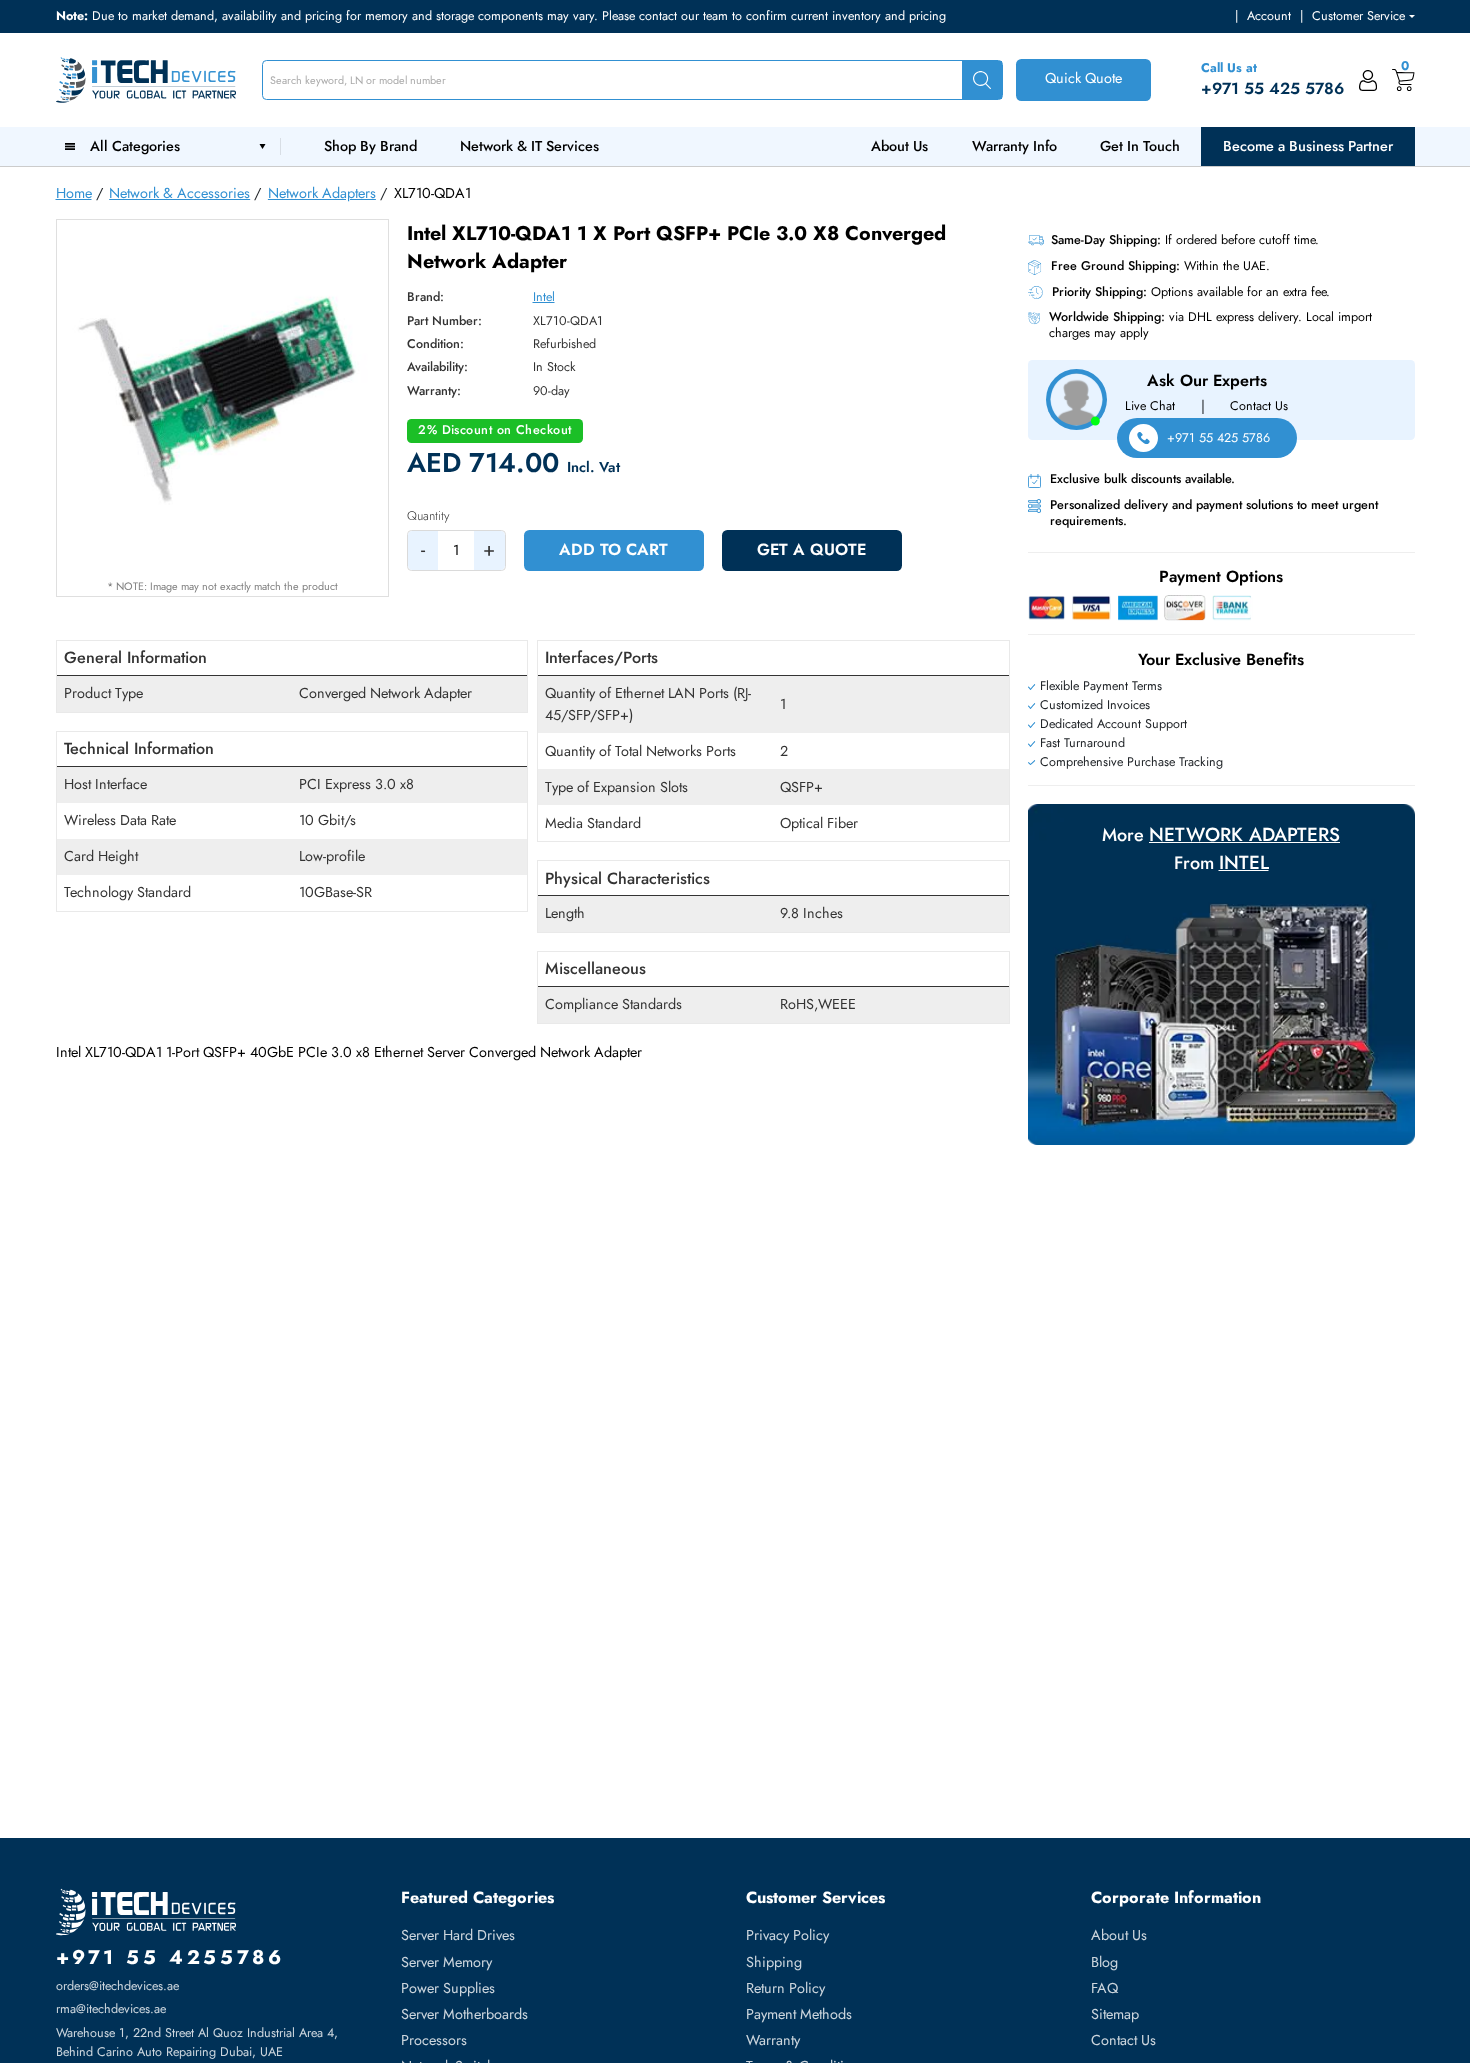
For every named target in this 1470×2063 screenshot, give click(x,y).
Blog (1104, 1962)
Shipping (774, 1962)
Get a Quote (811, 549)
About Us (899, 146)
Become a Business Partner (1308, 146)
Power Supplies (448, 1988)
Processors (434, 2040)
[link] (1368, 80)
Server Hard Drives (458, 1935)
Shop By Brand (370, 146)
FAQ (1104, 1988)
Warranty (773, 2040)
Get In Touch (1140, 146)
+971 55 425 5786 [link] (1272, 88)
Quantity (428, 516)
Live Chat (1150, 406)
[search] (982, 80)
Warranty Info (1014, 146)
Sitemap (1115, 2014)
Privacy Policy (787, 1935)
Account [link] (1269, 16)
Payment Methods (799, 2014)
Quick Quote (1083, 78)
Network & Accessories (179, 193)
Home (74, 193)
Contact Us (1259, 406)
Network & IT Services (529, 146)
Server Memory (446, 1962)
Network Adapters (322, 193)
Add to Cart (613, 549)
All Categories (139, 146)
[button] (1363, 16)
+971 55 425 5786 (1218, 438)
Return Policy (785, 1988)
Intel (544, 297)
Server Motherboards (464, 2014)
